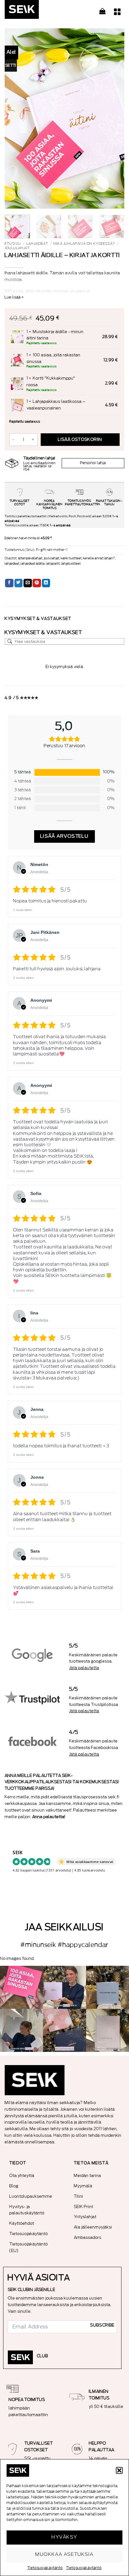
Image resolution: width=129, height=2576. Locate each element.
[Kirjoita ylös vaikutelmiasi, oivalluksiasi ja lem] (108, 2030)
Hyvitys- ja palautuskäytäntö (27, 2210)
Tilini (79, 2196)
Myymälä (83, 2186)
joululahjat (17, 248)
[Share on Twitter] (19, 583)
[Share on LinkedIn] (46, 583)
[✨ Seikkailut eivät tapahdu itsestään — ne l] (108, 1987)
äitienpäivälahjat (30, 558)
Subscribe (102, 2325)
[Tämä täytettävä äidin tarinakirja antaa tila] (64, 1987)
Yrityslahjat (85, 2217)
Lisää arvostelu (65, 836)
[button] (119, 2470)
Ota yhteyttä (22, 2176)
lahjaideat (37, 244)
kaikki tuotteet (71, 558)
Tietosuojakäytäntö (45, 2568)
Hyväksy (64, 2537)
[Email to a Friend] (28, 583)
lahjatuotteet (71, 564)
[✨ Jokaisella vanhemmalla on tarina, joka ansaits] (64, 2030)
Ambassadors (88, 2237)
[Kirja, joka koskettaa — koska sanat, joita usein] (21, 1987)
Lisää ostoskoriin (80, 440)
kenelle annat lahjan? (99, 558)
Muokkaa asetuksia (64, 2554)
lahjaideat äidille (33, 564)
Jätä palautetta (84, 1668)
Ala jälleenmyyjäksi (93, 2227)
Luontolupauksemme (31, 2196)
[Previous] (15, 118)
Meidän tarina (88, 2176)
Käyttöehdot (22, 2223)
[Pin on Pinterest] (37, 583)
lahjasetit (53, 564)
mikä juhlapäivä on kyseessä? (84, 244)
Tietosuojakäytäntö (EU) (29, 2247)
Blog (14, 2186)
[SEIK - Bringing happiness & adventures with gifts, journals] (36, 11)
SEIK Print (84, 2207)
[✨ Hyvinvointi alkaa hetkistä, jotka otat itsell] (21, 2030)
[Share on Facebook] (9, 583)
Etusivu (13, 244)
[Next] (114, 118)
